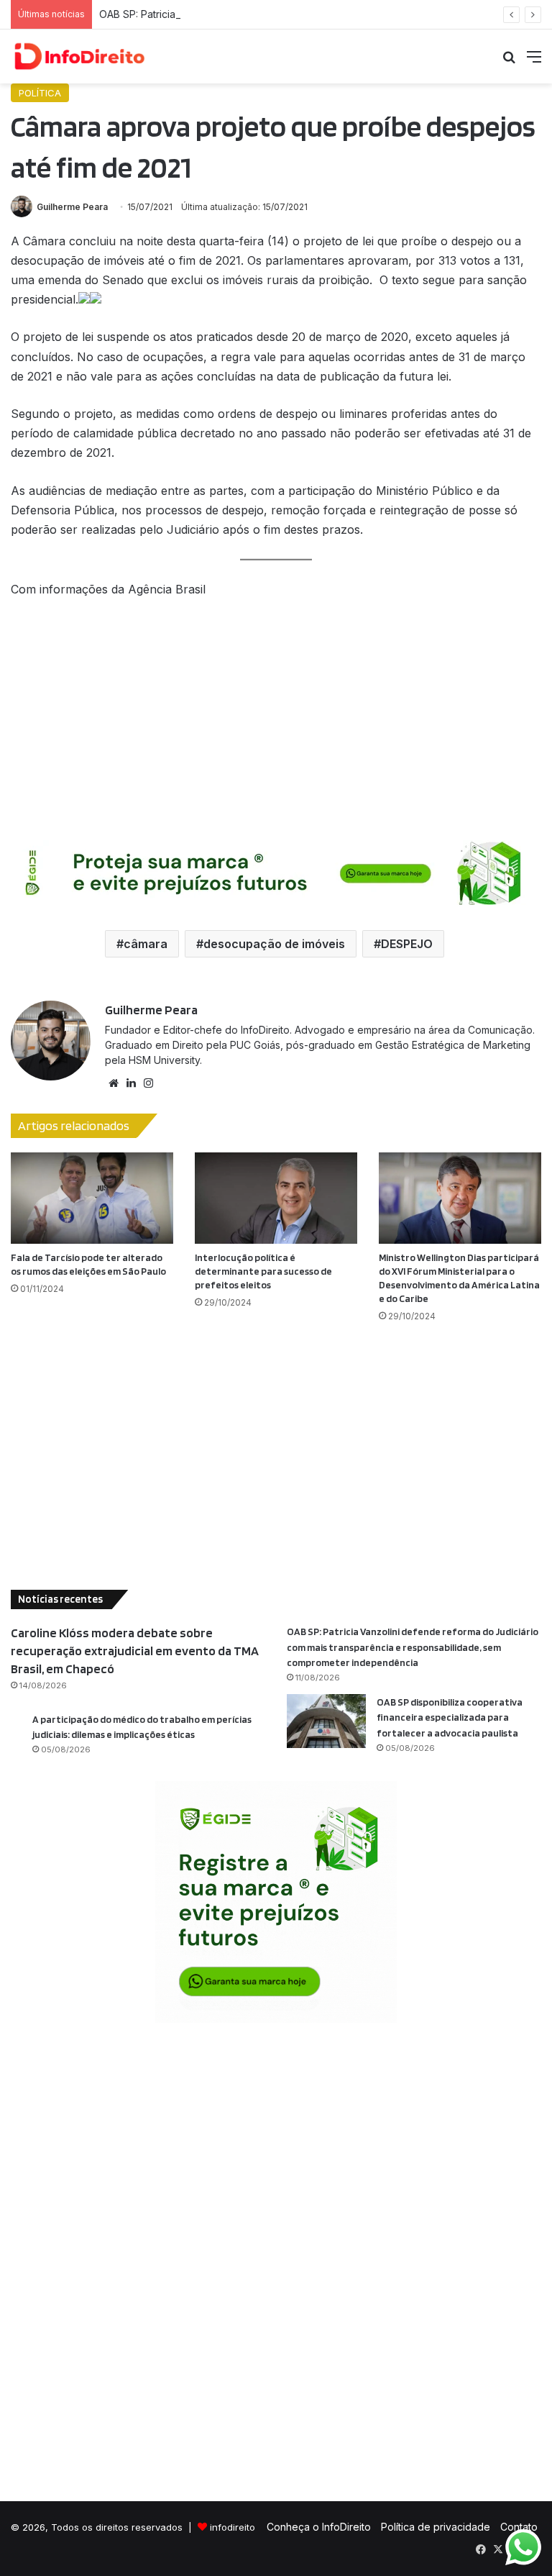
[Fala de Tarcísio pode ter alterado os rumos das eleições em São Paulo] (92, 1198)
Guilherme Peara (72, 207)
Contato (519, 2527)
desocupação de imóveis (274, 944)
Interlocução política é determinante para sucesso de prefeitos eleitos (263, 1271)
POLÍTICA (40, 93)
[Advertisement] (276, 718)
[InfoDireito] (79, 56)
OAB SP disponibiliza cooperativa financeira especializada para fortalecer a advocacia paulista (450, 1717)
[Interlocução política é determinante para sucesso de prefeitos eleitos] (276, 1198)
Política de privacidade (436, 2527)
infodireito (233, 2527)
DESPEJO (407, 944)
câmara (146, 944)
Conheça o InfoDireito (319, 2527)
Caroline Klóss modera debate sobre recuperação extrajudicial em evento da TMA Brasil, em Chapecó (135, 1651)
